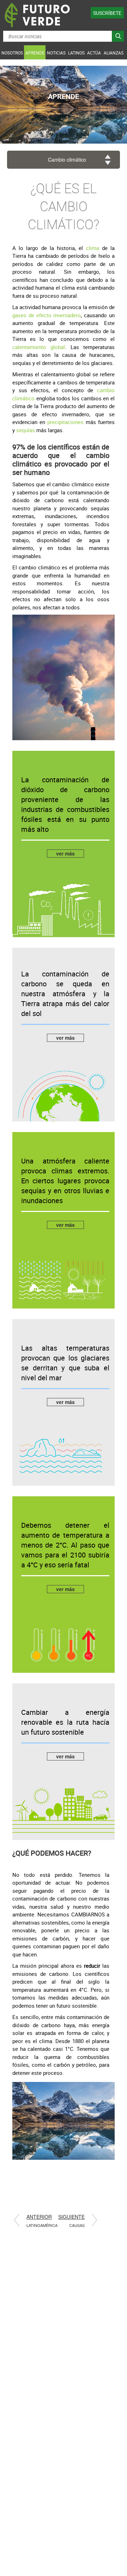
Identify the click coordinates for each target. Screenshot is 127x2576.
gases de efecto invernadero (47, 315)
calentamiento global (39, 347)
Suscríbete (107, 13)
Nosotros (12, 53)
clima (94, 248)
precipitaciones (65, 422)
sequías (26, 430)
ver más (65, 853)
